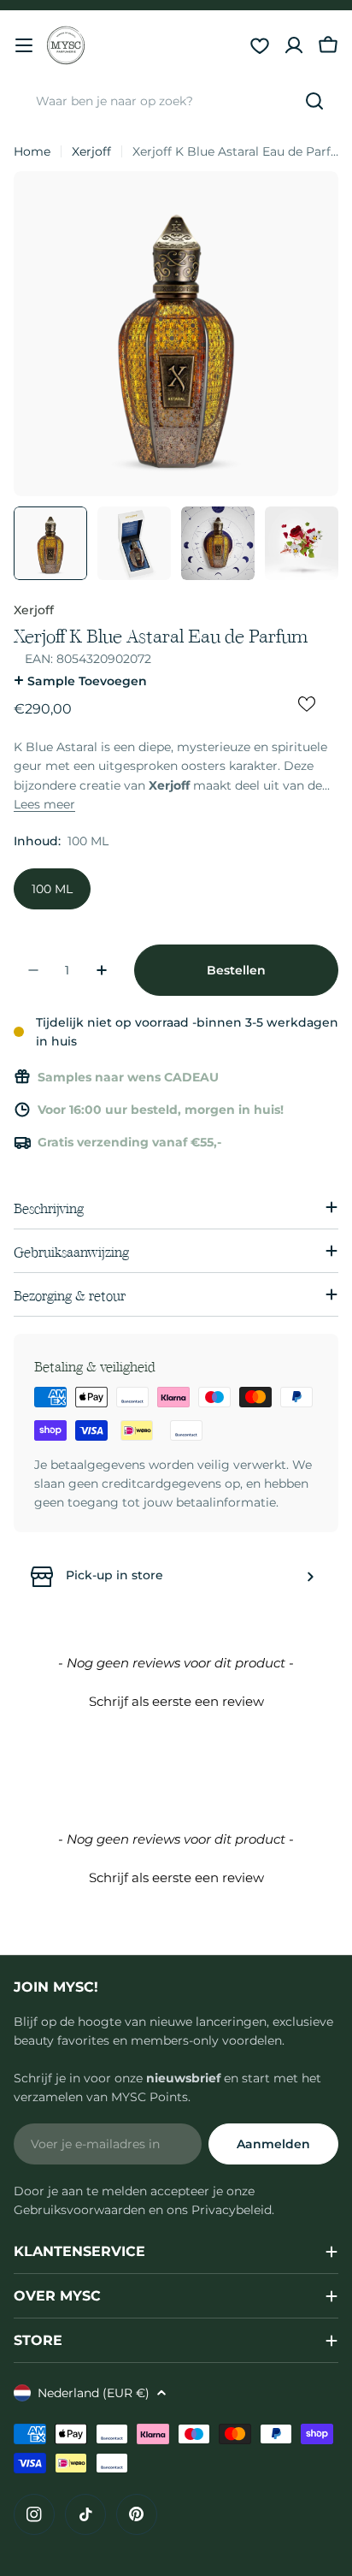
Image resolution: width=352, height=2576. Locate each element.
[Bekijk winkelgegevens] (310, 1577)
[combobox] (176, 101)
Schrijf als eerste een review (176, 1701)
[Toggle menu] (24, 45)
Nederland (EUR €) (94, 2393)
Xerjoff (91, 151)
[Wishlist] (260, 45)
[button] (176, 1699)
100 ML (52, 889)
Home (32, 151)
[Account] (294, 45)
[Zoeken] (314, 101)
